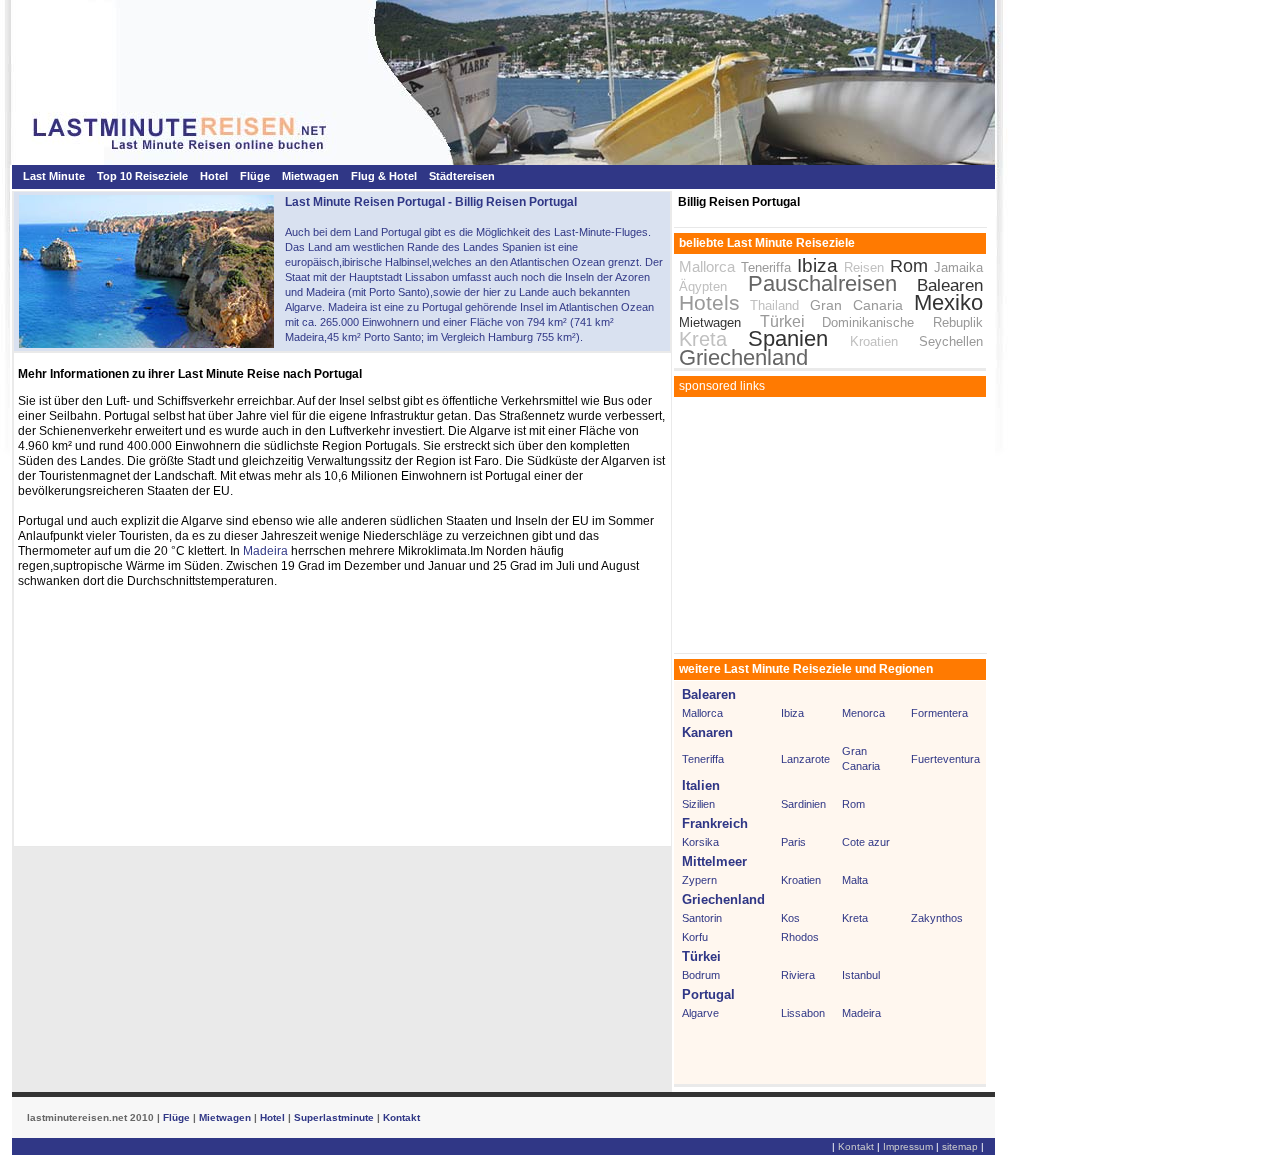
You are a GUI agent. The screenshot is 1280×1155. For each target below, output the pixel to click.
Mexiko (948, 302)
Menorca (863, 713)
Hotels (709, 302)
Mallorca (707, 266)
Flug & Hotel (384, 176)
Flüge (255, 176)
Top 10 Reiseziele (142, 176)
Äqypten (703, 286)
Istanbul (861, 975)
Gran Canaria (862, 305)
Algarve (700, 1013)
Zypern (699, 880)
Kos (790, 918)
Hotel (214, 176)
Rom (909, 266)
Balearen (950, 285)
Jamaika (958, 267)
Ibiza (817, 265)
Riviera (798, 975)
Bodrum (701, 975)
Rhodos (800, 937)
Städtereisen (462, 176)
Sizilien (698, 804)
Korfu (695, 937)
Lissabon (803, 1013)
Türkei (782, 321)
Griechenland (743, 357)
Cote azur (866, 842)
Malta (855, 880)
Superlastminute (334, 1117)
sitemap (960, 1146)
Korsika (700, 842)
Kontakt (401, 1117)
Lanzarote (805, 759)
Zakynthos (937, 918)
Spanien (788, 338)
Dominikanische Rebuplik (902, 322)
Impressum (908, 1146)
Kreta (703, 339)
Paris (793, 842)
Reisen (864, 267)
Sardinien (803, 804)
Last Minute (54, 176)
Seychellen (951, 341)
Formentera (939, 713)
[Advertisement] (831, 526)
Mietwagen (310, 176)
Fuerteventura (945, 759)
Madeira (265, 551)
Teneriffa (766, 267)
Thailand (774, 305)
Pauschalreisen (822, 283)
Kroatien (874, 341)
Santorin (702, 918)
